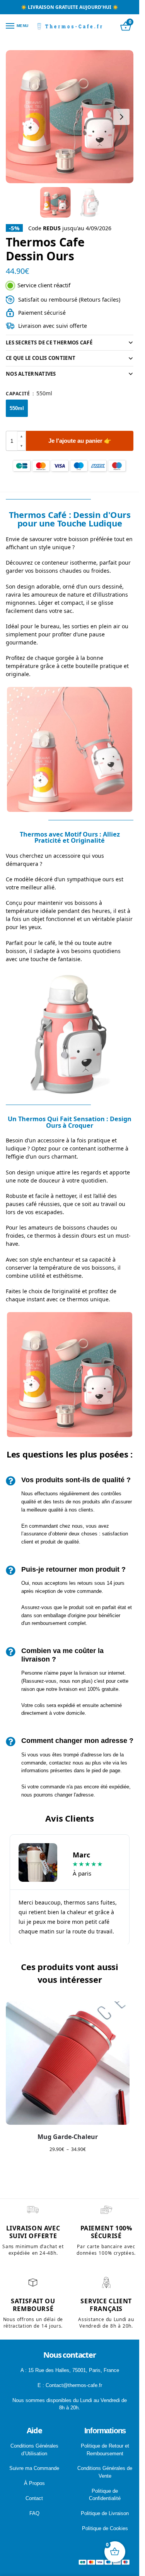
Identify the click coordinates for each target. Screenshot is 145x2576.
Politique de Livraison (105, 2513)
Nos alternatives (31, 374)
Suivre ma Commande (34, 2468)
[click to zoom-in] (70, 117)
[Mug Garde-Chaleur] (68, 2063)
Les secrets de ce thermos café (49, 342)
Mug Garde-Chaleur (68, 2137)
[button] (21, 436)
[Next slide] (121, 117)
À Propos (34, 2483)
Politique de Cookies (105, 2528)
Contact (34, 2498)
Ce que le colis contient (41, 358)
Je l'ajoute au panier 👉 (80, 441)
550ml (17, 408)
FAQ (34, 2513)
